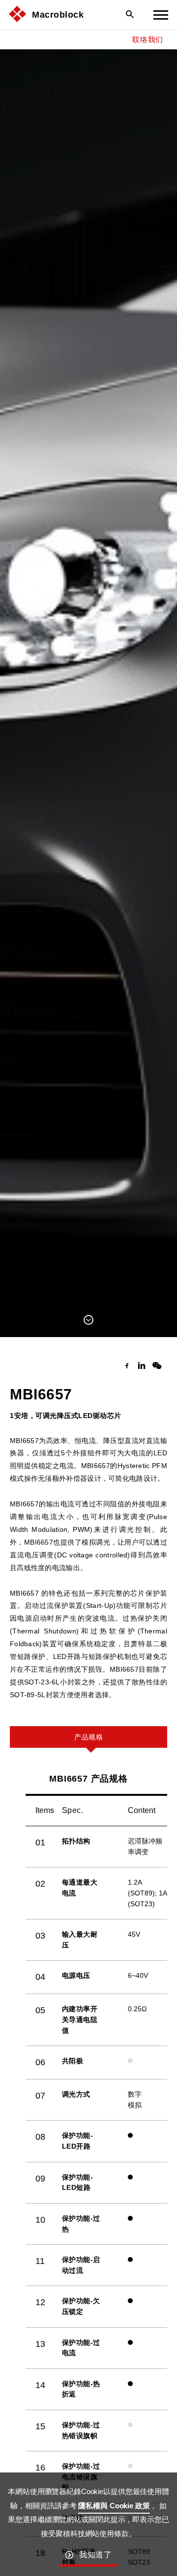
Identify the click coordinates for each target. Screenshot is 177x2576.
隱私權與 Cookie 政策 (114, 2506)
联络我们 (148, 39)
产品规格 (88, 1737)
